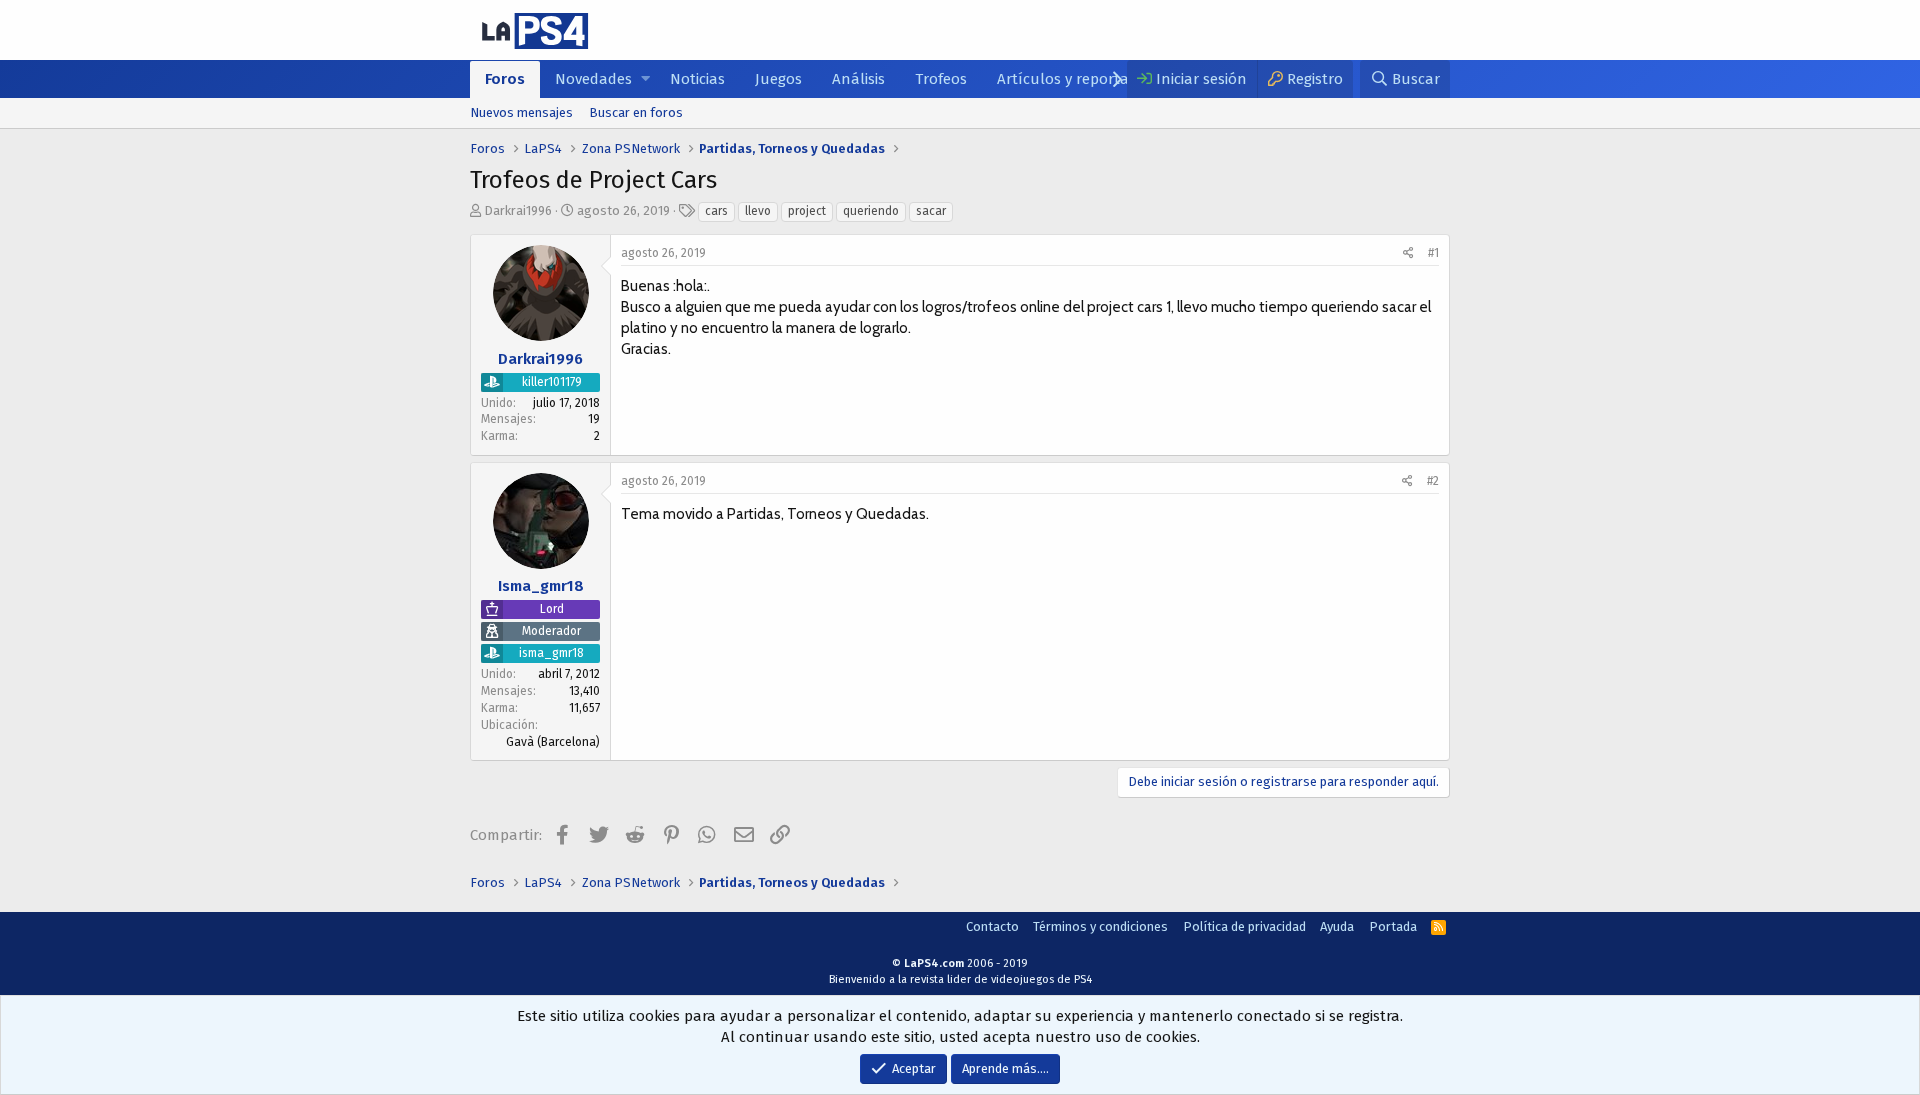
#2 (1433, 481)
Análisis (858, 79)
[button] (645, 79)
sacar (931, 211)
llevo (758, 211)
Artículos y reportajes (1072, 79)
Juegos (778, 79)
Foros (505, 79)
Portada (1393, 926)
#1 (1433, 253)
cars (716, 211)
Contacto (992, 926)
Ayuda (1337, 926)
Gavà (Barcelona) (553, 742)
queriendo (871, 211)
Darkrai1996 (518, 210)
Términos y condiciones (1100, 926)
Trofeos (941, 79)
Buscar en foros (636, 112)
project (807, 211)
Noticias (697, 79)
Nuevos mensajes (521, 112)
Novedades (593, 79)
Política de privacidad (1244, 926)
